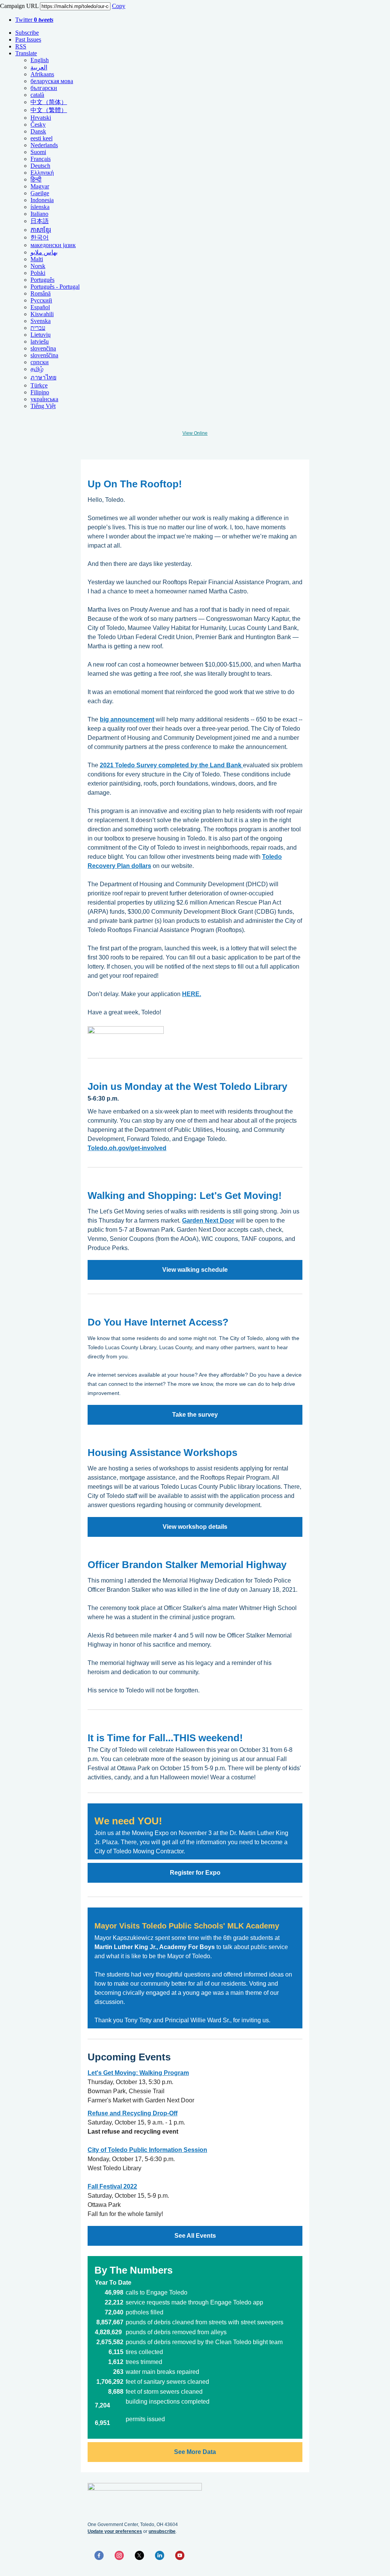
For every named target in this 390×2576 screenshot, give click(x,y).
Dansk (38, 131)
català (37, 95)
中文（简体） (49, 102)
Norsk (38, 266)
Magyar (40, 186)
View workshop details (195, 1527)
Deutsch (40, 166)
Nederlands (44, 145)
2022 (129, 2186)
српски (40, 362)
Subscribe (27, 33)
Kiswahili (42, 314)
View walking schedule (195, 1270)
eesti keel (42, 138)
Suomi (38, 152)
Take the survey (195, 1415)
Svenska (41, 321)
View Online (195, 433)
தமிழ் (37, 369)
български (44, 88)
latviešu (40, 341)
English (40, 60)
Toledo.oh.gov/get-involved (127, 1148)
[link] (155, 1947)
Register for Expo (195, 1873)
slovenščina (44, 355)
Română (41, 293)
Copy (119, 6)
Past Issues (28, 39)
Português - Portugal (55, 287)
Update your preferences (115, 2531)
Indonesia (42, 200)
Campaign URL (19, 6)
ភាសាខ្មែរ (41, 230)
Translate (26, 53)
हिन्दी (36, 179)
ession (197, 2150)
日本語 (40, 221)
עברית (38, 328)
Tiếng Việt (43, 406)
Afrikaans (42, 74)
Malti (37, 259)
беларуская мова (52, 81)
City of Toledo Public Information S (138, 2150)
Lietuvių (41, 335)
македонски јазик (53, 245)
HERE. (192, 994)
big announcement (127, 719)
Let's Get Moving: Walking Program (138, 2073)
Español (40, 307)
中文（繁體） (49, 110)
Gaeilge (40, 193)
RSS (21, 46)
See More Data (195, 2452)
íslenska (40, 207)
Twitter (34, 20)
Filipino (40, 392)
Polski (38, 273)
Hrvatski (41, 118)
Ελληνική (42, 173)
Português (42, 280)
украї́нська (44, 399)
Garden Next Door (208, 1221)
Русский (41, 300)
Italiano (39, 214)
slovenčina (43, 348)
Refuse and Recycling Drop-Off (133, 2113)
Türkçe (39, 385)
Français (41, 159)
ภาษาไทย (43, 377)
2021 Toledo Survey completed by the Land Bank (171, 765)
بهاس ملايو (44, 252)
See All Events (195, 2236)
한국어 (40, 237)
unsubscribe (162, 2531)
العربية (39, 67)
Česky (38, 125)
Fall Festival (105, 2186)
